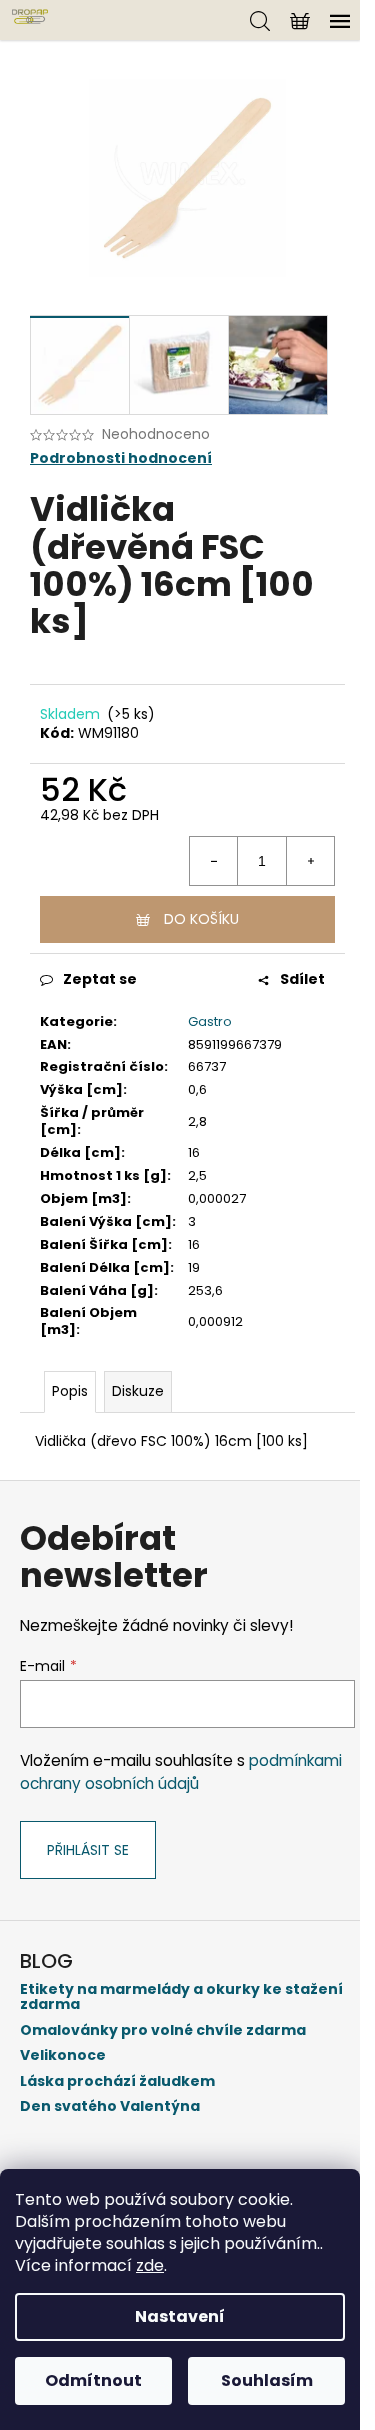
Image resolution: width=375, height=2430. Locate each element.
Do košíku (201, 919)
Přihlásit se (88, 1850)
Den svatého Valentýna (110, 2106)
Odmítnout (93, 2380)
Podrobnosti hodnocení (121, 458)
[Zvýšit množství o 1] (310, 861)
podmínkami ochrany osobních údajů (181, 1771)
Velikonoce (63, 2055)
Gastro (210, 1021)
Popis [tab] (70, 1391)
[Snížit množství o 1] (214, 861)
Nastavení (180, 2316)
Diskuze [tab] (138, 1391)
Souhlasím (267, 2380)
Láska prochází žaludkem (117, 2081)
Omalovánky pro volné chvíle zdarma (163, 2030)
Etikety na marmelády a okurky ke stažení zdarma (181, 1997)
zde (150, 2265)
